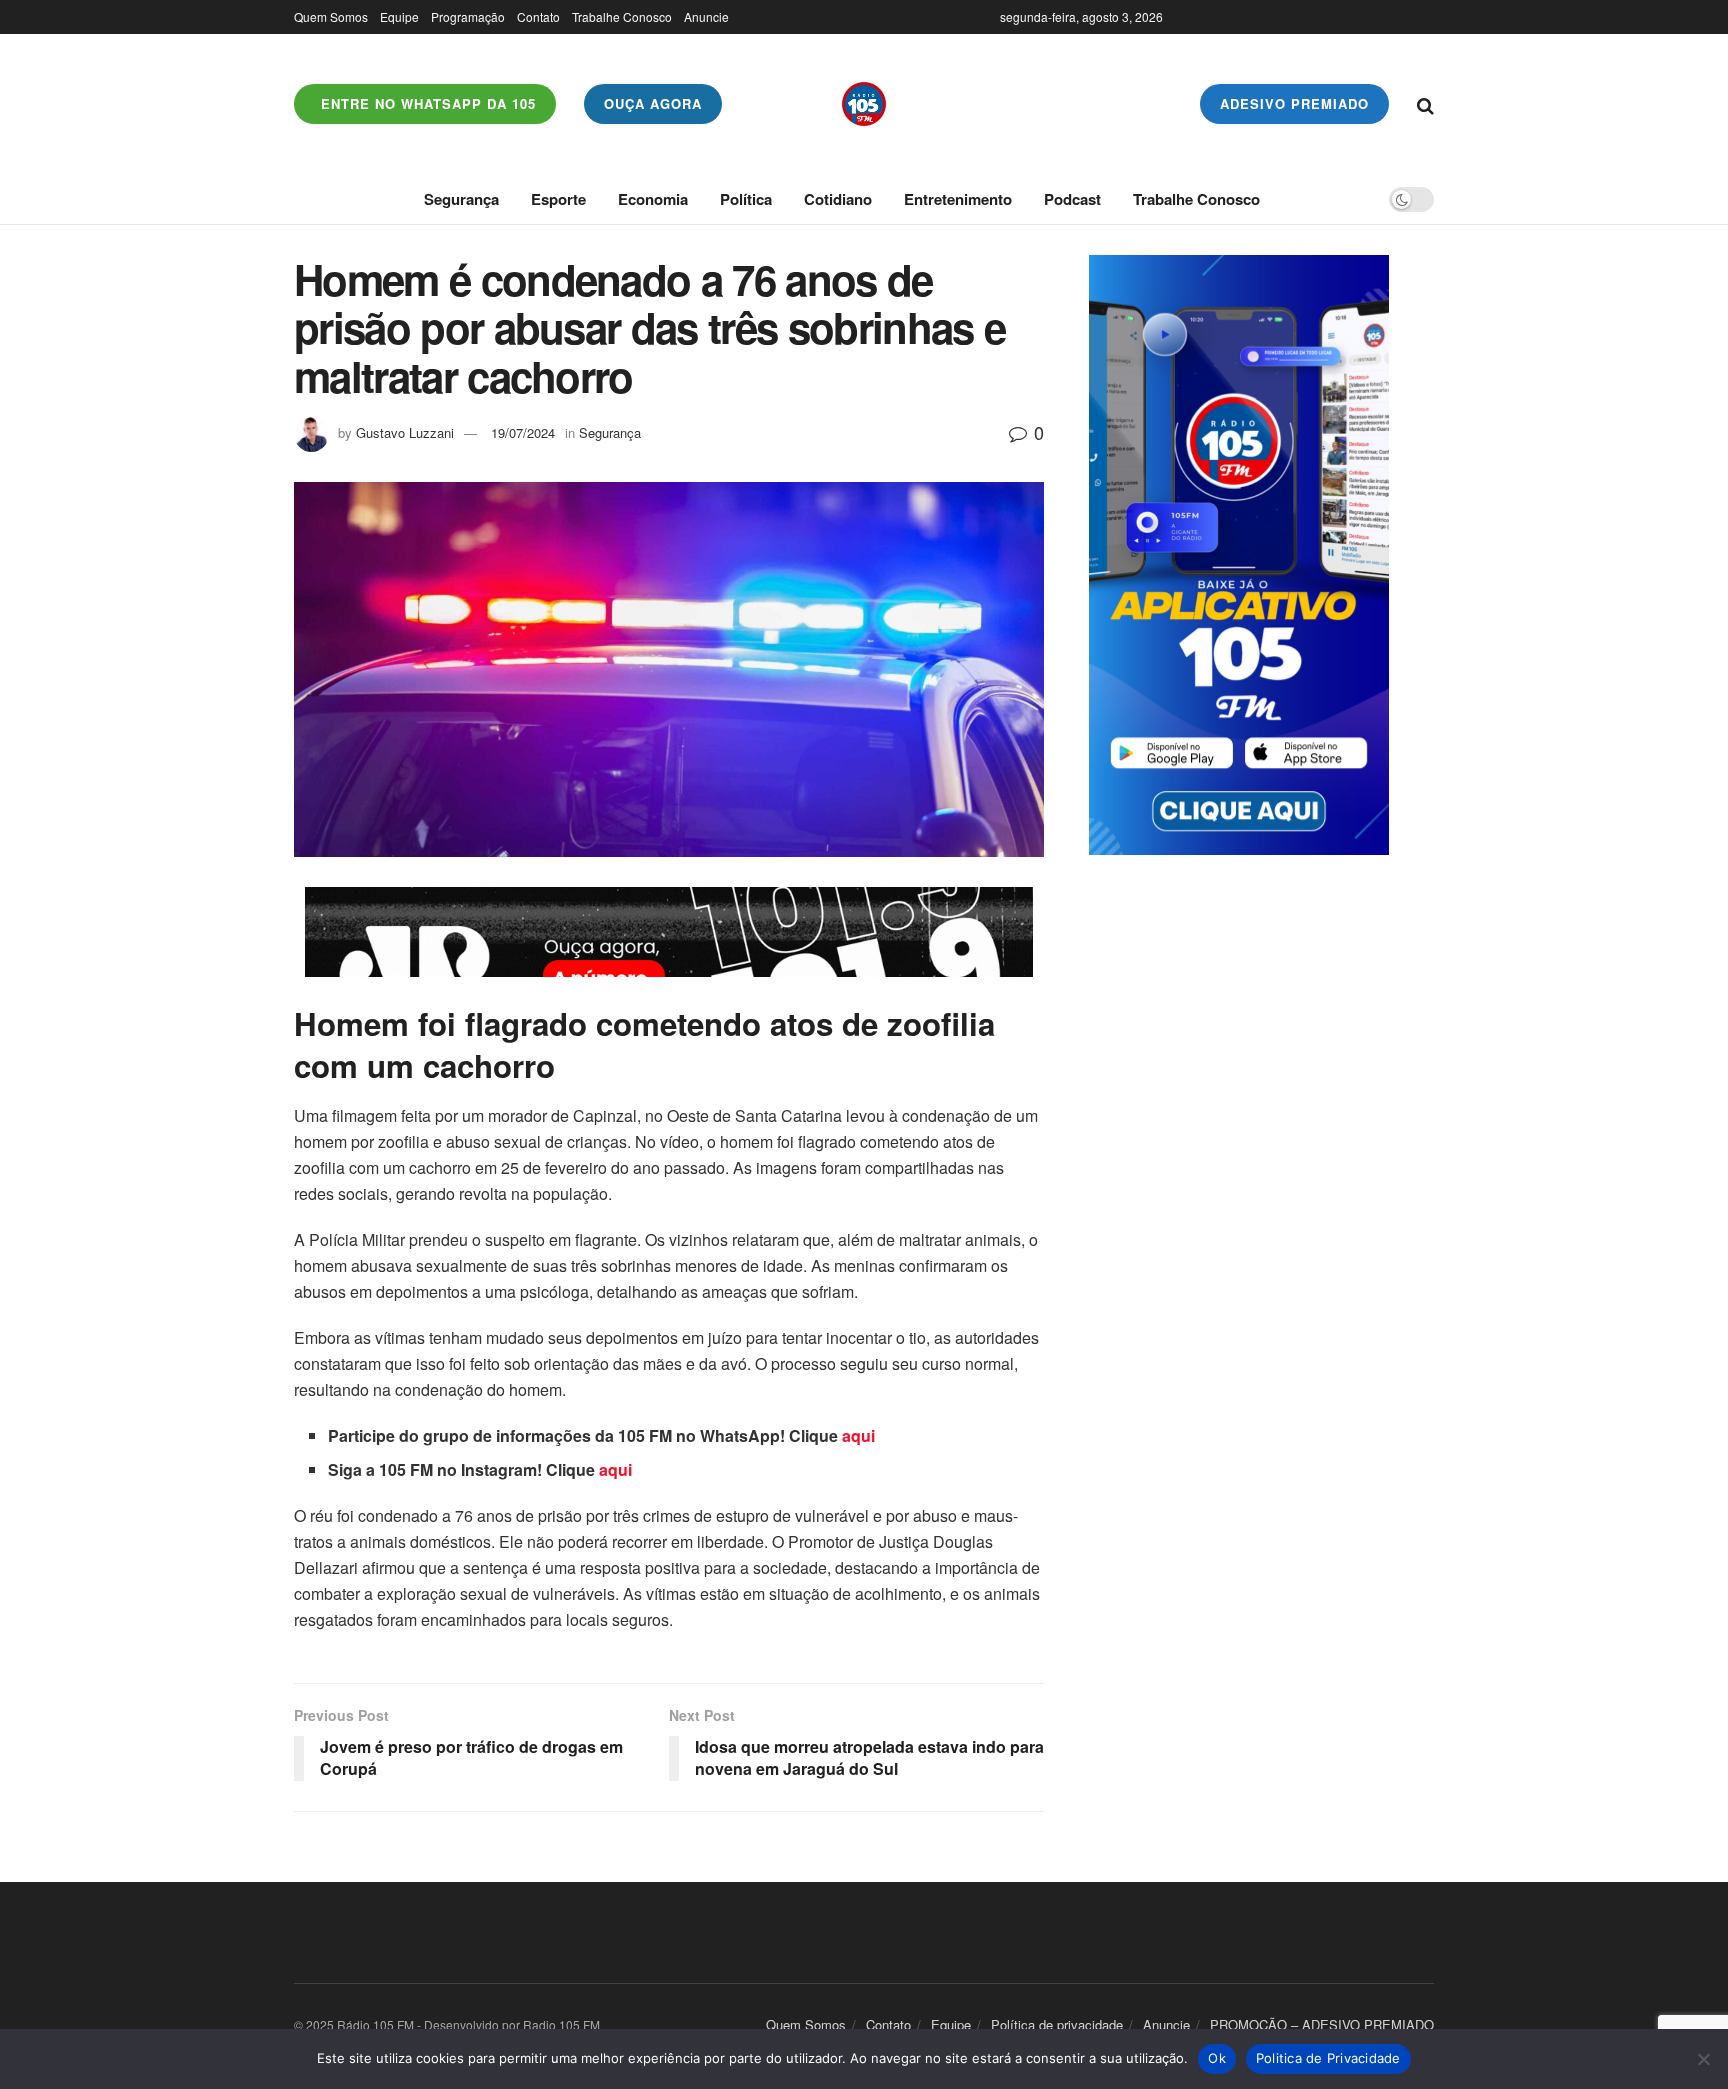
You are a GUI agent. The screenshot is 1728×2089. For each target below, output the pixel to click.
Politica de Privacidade (1328, 2058)
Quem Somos (331, 16)
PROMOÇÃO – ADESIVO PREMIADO (1322, 2024)
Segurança (461, 199)
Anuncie (706, 16)
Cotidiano (838, 199)
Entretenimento (958, 199)
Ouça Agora (653, 103)
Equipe (399, 16)
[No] (1703, 2059)
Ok (1217, 2058)
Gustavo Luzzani (405, 432)
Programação (468, 16)
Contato (538, 16)
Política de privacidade (1057, 2024)
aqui (858, 1435)
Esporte (558, 199)
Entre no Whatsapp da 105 (426, 103)
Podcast (1072, 199)
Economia (653, 199)
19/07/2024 (523, 432)
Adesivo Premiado (1294, 103)
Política (746, 199)
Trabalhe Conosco (622, 16)
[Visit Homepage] (864, 104)
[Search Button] (1425, 104)
